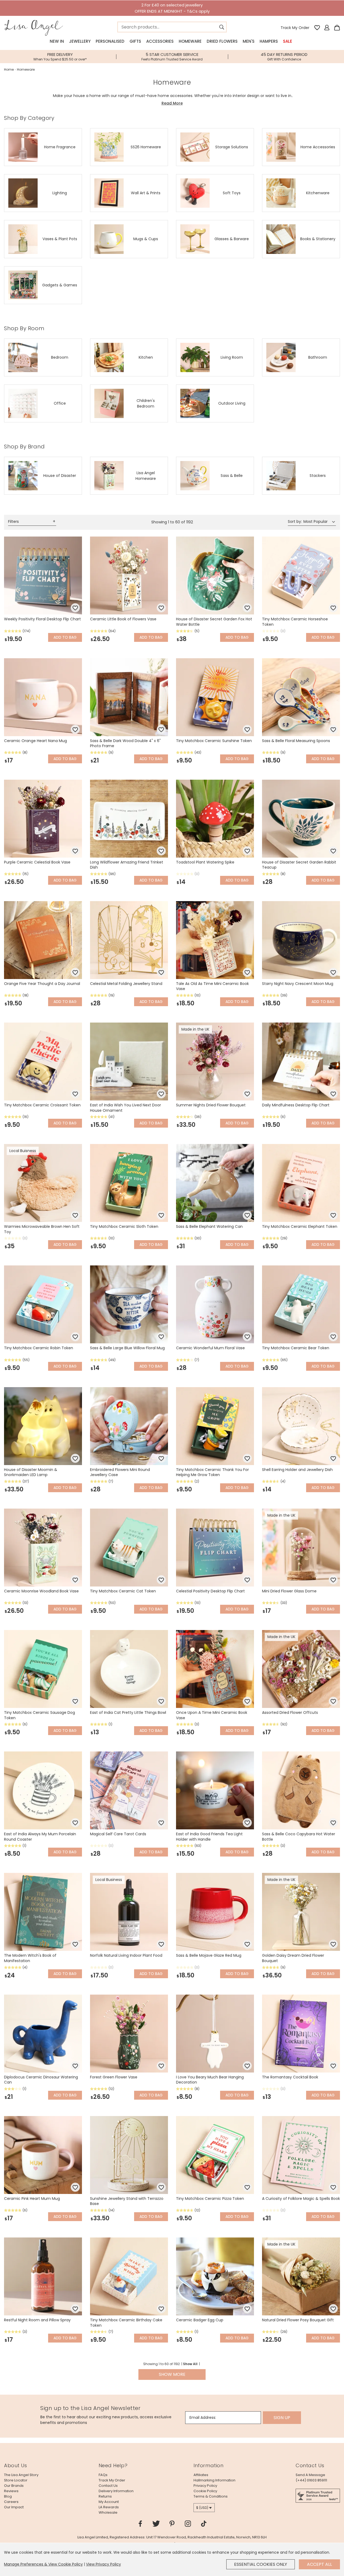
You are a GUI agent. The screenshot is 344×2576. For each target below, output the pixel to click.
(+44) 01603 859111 (311, 2480)
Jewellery (80, 41)
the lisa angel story (21, 2475)
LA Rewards (109, 2507)
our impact (14, 2507)
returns (105, 2496)
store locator (16, 2480)
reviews (11, 2491)
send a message (310, 2475)
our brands (14, 2486)
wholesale (108, 2512)
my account (109, 2502)
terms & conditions (211, 2496)
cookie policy (205, 2491)
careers (11, 2502)
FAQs (103, 2475)
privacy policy (205, 2486)
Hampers (269, 41)
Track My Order (295, 28)
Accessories (160, 41)
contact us (108, 2486)
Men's (249, 41)
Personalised (110, 41)
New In (57, 41)
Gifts (135, 41)
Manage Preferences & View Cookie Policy (43, 2564)
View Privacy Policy (103, 2564)
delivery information (116, 2491)
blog (8, 2496)
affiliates (201, 2475)
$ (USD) (202, 2508)
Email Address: (203, 2417)
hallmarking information (214, 2480)
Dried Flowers (222, 41)
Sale (288, 41)
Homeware (190, 41)
